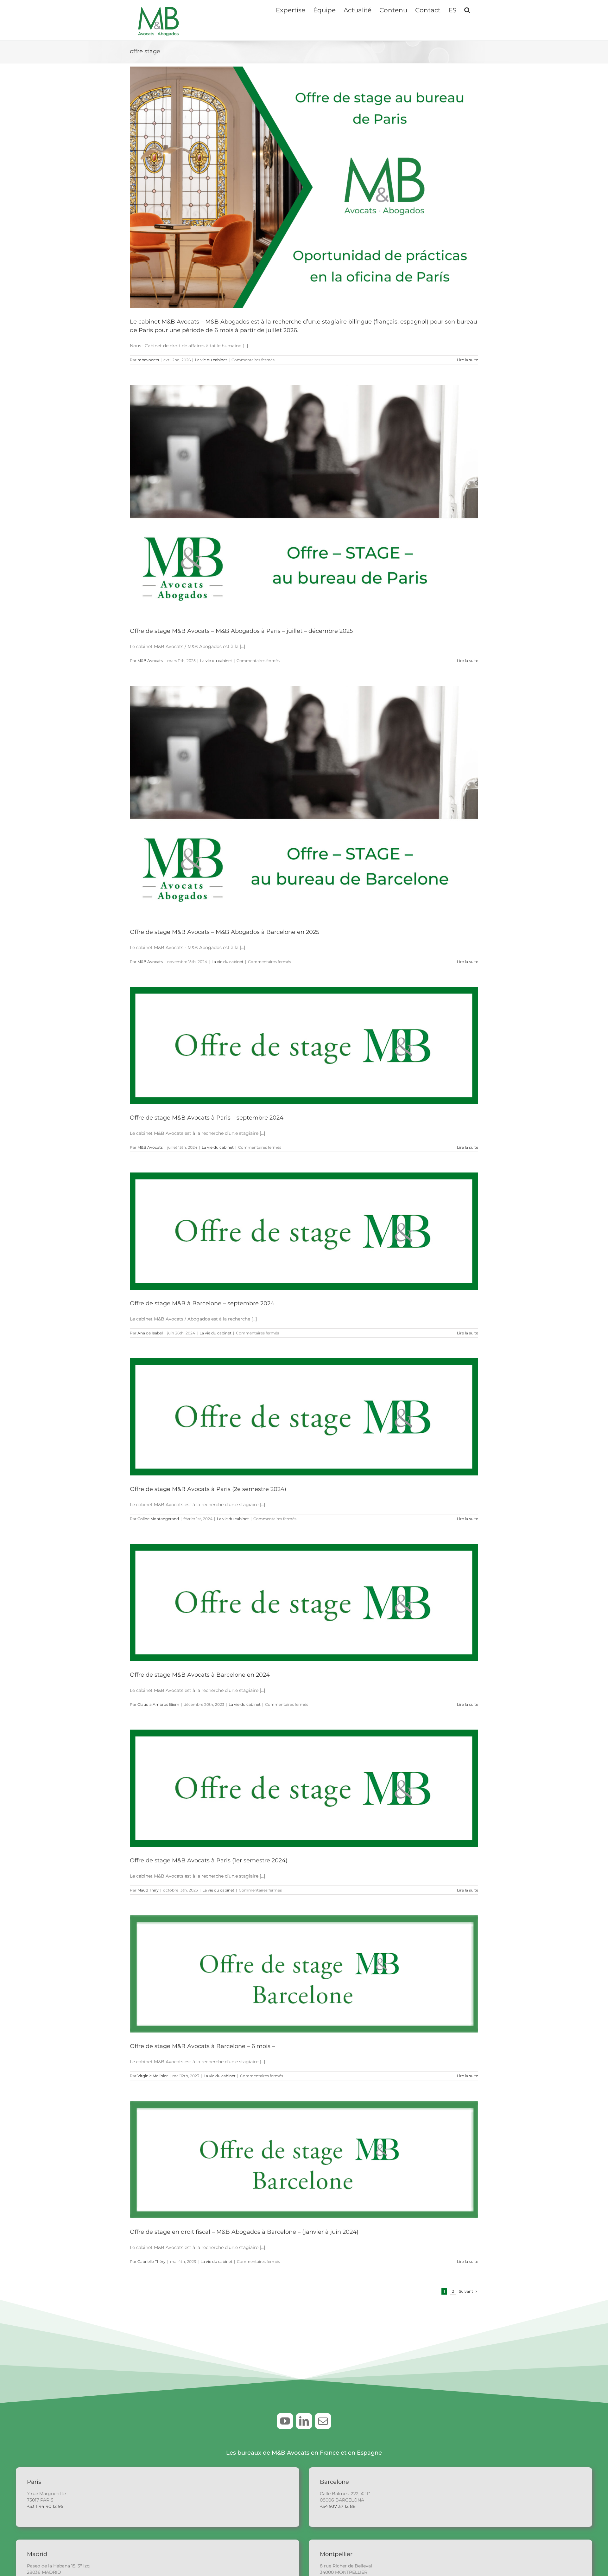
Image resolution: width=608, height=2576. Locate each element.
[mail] (323, 2421)
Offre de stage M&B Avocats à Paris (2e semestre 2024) (208, 1489)
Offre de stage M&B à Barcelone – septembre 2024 (202, 1303)
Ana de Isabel (150, 1333)
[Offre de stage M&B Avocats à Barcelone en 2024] (304, 1603)
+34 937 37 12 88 (338, 2506)
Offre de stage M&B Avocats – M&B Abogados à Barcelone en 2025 (225, 932)
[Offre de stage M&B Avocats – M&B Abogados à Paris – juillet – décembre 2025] (304, 501)
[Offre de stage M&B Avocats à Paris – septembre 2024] (304, 1045)
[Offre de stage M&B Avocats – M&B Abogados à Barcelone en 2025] (304, 802)
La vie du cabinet (211, 360)
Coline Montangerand (158, 1519)
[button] (467, 10)
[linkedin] (304, 2421)
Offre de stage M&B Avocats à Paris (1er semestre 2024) (209, 1860)
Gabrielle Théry (152, 2261)
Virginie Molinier (153, 2076)
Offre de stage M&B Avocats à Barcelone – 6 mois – (202, 2046)
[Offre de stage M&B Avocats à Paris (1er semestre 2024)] (304, 1788)
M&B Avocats (150, 661)
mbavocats (148, 360)
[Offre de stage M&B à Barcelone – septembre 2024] (304, 1231)
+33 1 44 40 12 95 (45, 2506)
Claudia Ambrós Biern (158, 1704)
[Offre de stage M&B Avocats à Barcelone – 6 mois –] (304, 1974)
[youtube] (285, 2421)
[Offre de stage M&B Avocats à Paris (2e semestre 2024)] (304, 1417)
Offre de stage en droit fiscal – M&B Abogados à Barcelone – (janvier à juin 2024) (244, 2232)
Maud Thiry (148, 1890)
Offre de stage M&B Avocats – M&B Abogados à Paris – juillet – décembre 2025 (241, 631)
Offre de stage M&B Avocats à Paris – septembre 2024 (207, 1118)
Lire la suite (468, 360)
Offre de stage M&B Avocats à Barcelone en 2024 (200, 1675)
